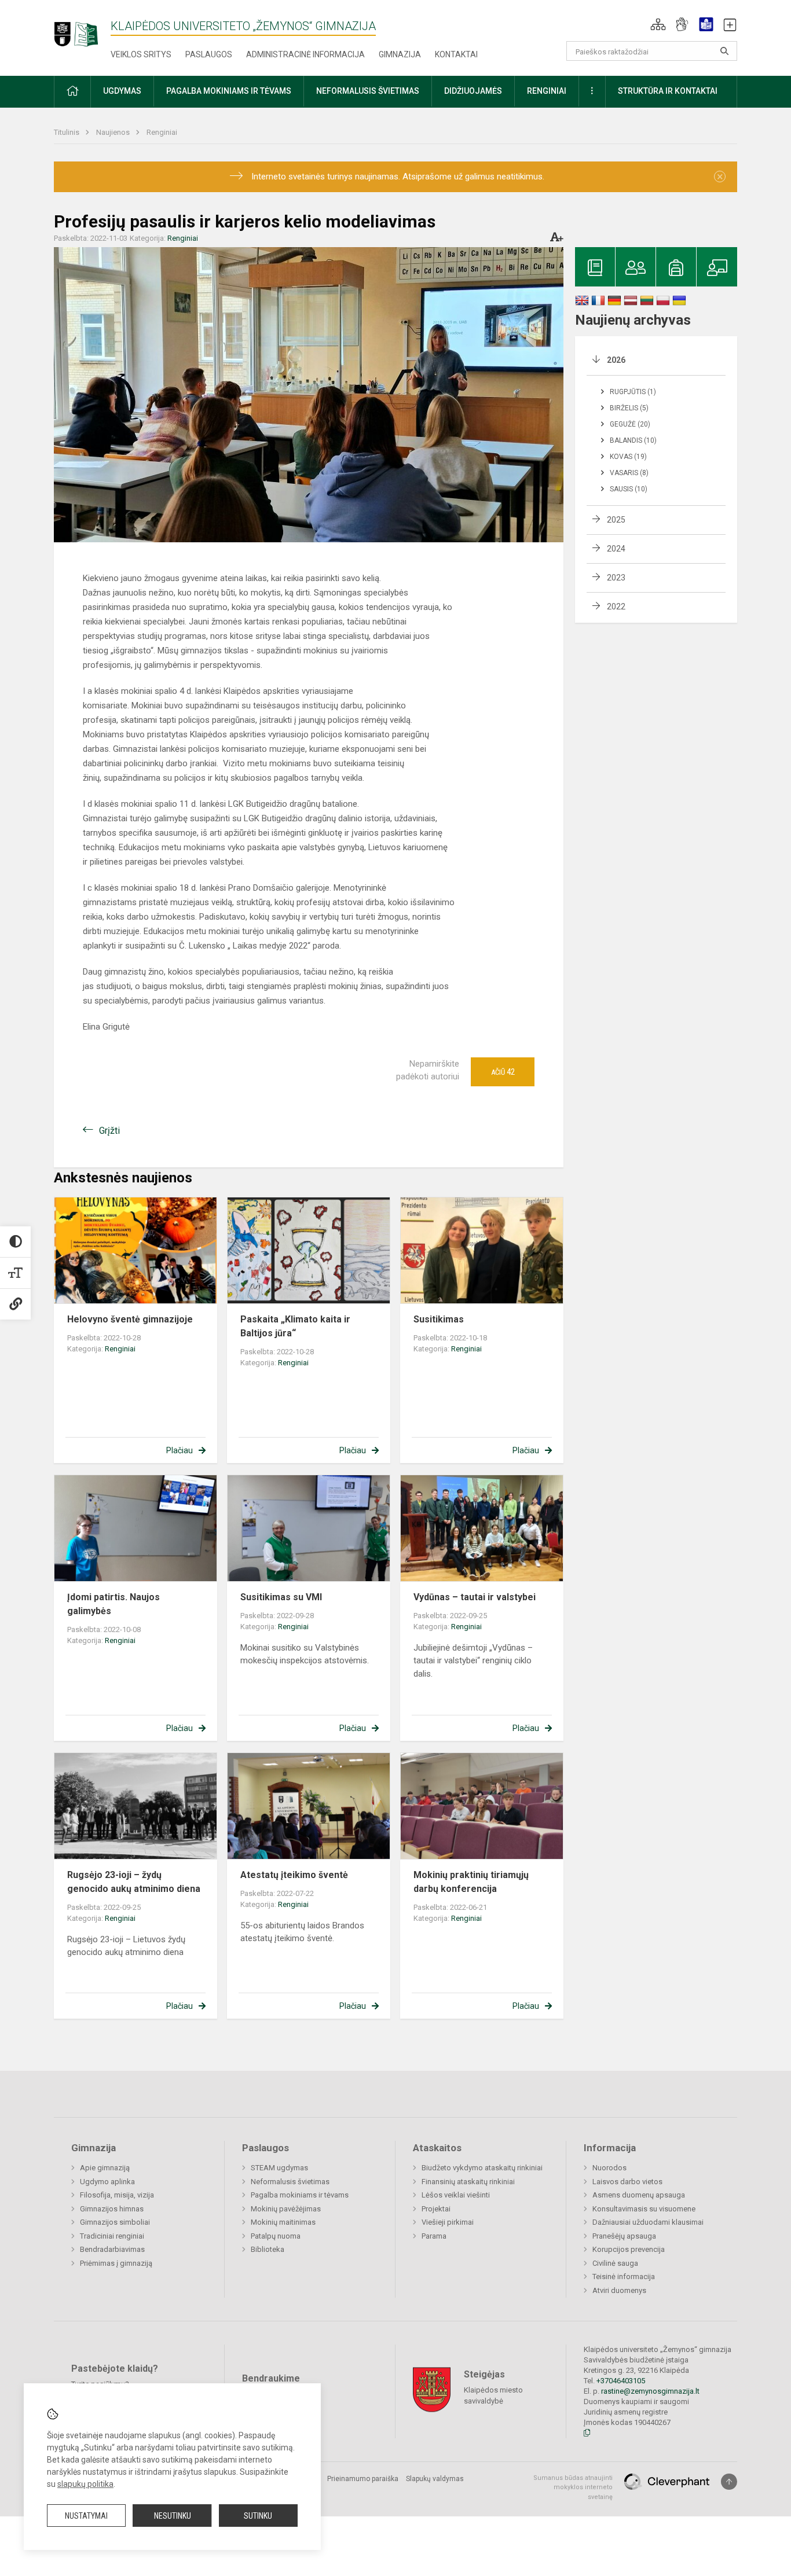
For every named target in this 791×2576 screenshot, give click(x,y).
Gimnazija (400, 54)
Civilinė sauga (615, 2263)
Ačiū (503, 1072)
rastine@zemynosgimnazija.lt (650, 2391)
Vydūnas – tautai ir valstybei (475, 1597)
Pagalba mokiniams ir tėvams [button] (229, 91)
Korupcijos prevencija (629, 2249)
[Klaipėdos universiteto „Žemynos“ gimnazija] (82, 29)
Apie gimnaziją (105, 2168)
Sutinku (258, 2516)
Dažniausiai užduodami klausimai (648, 2222)
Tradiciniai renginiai (112, 2236)
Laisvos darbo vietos (627, 2182)
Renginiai (162, 132)
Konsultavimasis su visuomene (644, 2209)
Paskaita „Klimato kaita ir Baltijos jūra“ (295, 1326)
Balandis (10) (633, 440)
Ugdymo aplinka (107, 2182)
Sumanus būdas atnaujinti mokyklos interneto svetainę (573, 2487)
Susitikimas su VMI (281, 1597)
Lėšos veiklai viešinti (456, 2195)
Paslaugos (209, 54)
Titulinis (67, 132)
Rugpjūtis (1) (633, 392)
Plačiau (180, 1450)
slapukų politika (85, 2484)
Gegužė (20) (630, 424)
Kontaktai (456, 54)
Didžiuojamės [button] (473, 91)
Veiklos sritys (141, 54)
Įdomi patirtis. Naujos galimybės (113, 1604)
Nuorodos (609, 2168)
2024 (616, 549)
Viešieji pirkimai (448, 2222)
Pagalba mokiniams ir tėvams (300, 2195)
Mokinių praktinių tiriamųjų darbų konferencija (471, 1882)
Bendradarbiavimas (112, 2249)
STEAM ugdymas (279, 2168)
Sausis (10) (629, 489)
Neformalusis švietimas (290, 2182)
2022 (616, 607)
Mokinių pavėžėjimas (286, 2209)
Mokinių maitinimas (283, 2222)
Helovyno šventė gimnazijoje (130, 1319)
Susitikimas (439, 1319)
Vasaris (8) (629, 473)
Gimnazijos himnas (112, 2209)
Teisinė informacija (624, 2276)
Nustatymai (86, 2516)
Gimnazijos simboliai (115, 2222)
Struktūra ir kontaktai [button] (668, 91)
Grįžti (109, 1131)
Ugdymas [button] (122, 91)
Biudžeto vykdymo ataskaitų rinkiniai (482, 2168)
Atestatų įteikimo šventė (294, 1875)
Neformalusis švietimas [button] (368, 91)
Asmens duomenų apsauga (639, 2195)
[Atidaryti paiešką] (724, 51)
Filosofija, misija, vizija (117, 2195)
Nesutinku (173, 2516)
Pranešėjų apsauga (624, 2236)
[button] (658, 24)
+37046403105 (621, 2381)
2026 (616, 360)
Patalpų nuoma (276, 2236)
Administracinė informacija (305, 54)
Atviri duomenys (619, 2290)
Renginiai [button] (547, 91)
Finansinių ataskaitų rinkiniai (468, 2182)
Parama (434, 2236)
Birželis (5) (629, 408)
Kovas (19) (628, 457)
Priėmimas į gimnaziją (116, 2263)
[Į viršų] (729, 2482)
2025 (616, 520)
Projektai (436, 2209)
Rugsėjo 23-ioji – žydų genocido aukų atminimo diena (134, 1882)
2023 (616, 578)
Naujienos (114, 132)
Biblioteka (268, 2249)
